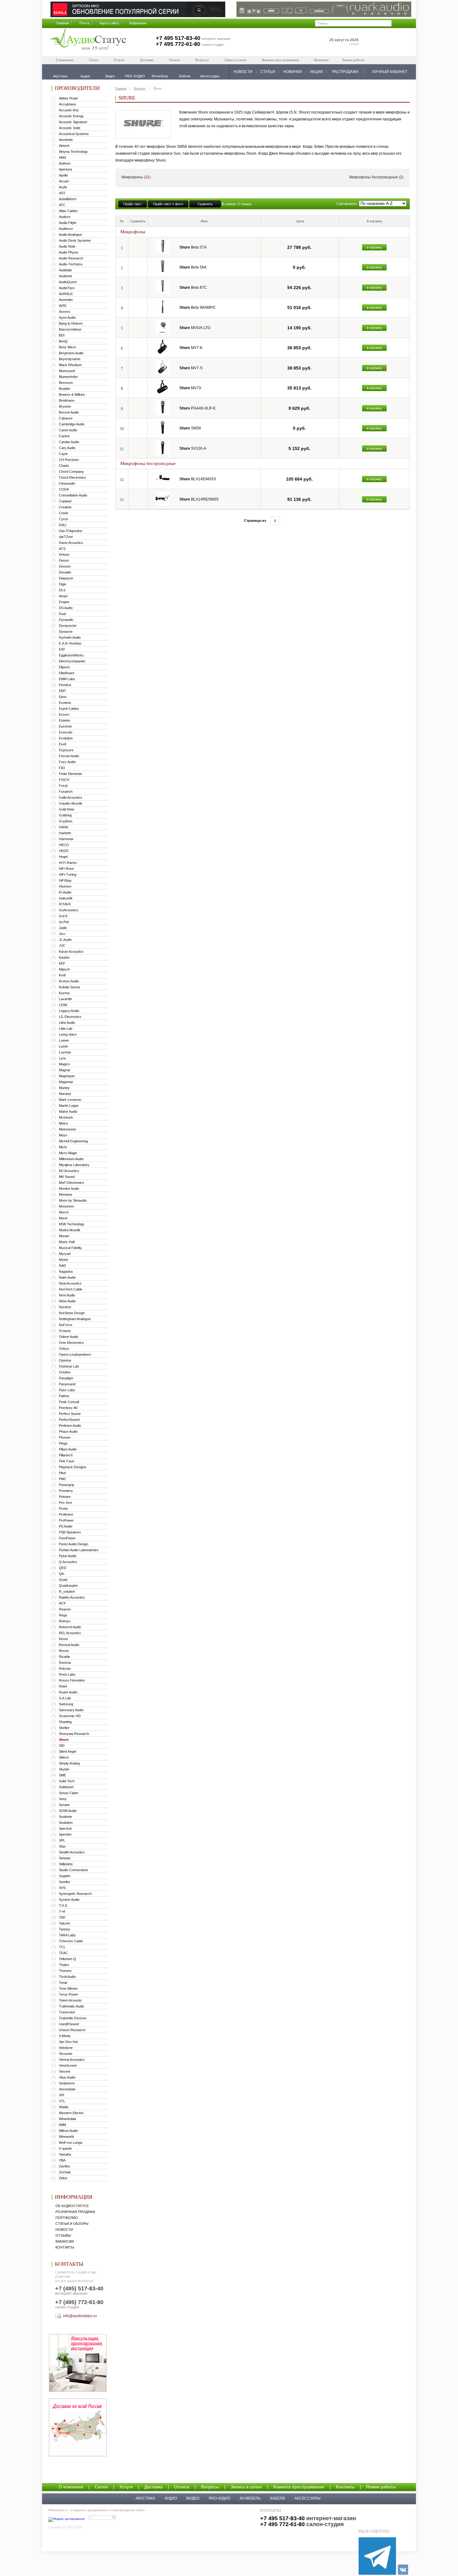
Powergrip (67, 1485)
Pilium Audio (68, 1449)
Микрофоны (136, 177)
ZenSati (65, 2172)
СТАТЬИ (268, 72)
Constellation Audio (73, 495)
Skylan (64, 1769)
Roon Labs (67, 1674)
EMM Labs (67, 679)
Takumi (64, 1923)
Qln (62, 1574)
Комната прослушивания (280, 60)
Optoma (65, 1360)
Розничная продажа (75, 2212)
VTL (62, 2101)
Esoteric (65, 703)
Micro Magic (68, 1153)
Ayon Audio (67, 317)
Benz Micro (67, 347)
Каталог (140, 88)
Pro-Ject (65, 1503)
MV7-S (191, 368)
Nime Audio (67, 1301)
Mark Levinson (70, 1100)
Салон (94, 60)
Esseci (64, 714)
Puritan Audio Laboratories (79, 1550)
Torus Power (69, 1994)
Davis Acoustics (71, 543)
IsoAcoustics (69, 910)
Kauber (64, 957)
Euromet (65, 726)
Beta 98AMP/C (198, 307)
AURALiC (66, 294)
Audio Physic (69, 252)
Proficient (66, 1514)
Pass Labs (67, 1390)
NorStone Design (72, 1313)
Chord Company (71, 472)
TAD (62, 1917)
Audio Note (67, 246)
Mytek (64, 1260)
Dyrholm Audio (70, 637)
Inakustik (66, 898)
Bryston (65, 406)
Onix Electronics (71, 1343)
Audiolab (65, 270)
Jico (62, 934)
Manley (64, 1088)
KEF (62, 963)
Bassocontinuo (70, 329)
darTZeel (66, 537)
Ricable (64, 1657)
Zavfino (64, 2166)
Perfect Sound (70, 1414)
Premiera (66, 1491)
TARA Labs (67, 1935)
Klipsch (64, 969)
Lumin (63, 1046)
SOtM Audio (68, 1811)
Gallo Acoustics (71, 797)
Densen (65, 566)
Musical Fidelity (70, 1248)
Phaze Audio (68, 1431)
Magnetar (66, 1082)
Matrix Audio (68, 1111)
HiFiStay (65, 880)
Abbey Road (68, 98)
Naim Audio (67, 1277)
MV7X (190, 388)
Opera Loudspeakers (75, 1354)
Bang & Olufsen (71, 323)
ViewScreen (68, 2065)
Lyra (62, 1058)
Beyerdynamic (70, 359)
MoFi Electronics (72, 1183)
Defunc (64, 554)
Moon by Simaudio (73, 1200)
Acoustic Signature (73, 122)
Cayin (63, 454)
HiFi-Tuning (68, 874)
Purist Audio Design (74, 1544)
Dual (62, 614)
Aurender (66, 300)
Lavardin (65, 999)
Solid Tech (67, 1781)
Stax (62, 1846)
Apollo (63, 175)
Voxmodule (67, 2089)
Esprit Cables (69, 709)
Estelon (64, 720)
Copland (65, 501)
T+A (62, 1911)
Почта (84, 23)
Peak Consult (69, 1402)
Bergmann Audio (71, 353)
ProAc (64, 1508)
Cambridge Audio (72, 424)
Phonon (65, 1437)
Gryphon (66, 821)
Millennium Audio (71, 1159)
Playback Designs (73, 1467)
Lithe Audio (67, 1023)
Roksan (65, 1668)
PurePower (67, 1538)
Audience (66, 229)
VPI (62, 2095)
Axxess (65, 312)
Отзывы (63, 2235)
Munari (64, 1236)
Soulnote (65, 1817)
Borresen (66, 383)
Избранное (138, 23)
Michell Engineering (73, 1141)
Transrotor (67, 2012)
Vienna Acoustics (72, 2060)
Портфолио (67, 2218)
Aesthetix (66, 140)
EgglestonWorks (71, 655)
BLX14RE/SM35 (199, 499)
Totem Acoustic (70, 2000)
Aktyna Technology (73, 152)
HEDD (64, 851)
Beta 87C (193, 288)
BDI (62, 335)
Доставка (147, 60)
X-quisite (65, 2148)
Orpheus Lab (69, 1366)
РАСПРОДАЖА (345, 72)
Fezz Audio (67, 762)
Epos (63, 697)
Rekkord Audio (70, 1627)
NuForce (66, 1325)
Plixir (62, 1473)
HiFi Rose (66, 869)
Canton (64, 436)
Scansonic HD (70, 1716)
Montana (65, 1194)
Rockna (65, 1663)
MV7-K (191, 348)
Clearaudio (67, 483)
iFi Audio (65, 892)
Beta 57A (193, 247)
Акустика (145, 2498)
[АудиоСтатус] (88, 40)
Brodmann (67, 400)
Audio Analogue (70, 235)
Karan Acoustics (71, 951)
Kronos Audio (69, 981)
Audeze (65, 217)
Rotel (63, 1686)
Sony (63, 1799)
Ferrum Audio (69, 756)
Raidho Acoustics (72, 1597)
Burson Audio (69, 412)
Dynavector (68, 626)
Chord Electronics (72, 477)
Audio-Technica (71, 264)
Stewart (65, 1858)
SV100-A (193, 448)
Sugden (65, 1876)
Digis (63, 584)
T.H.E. (64, 1905)
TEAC (63, 1953)
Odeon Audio (69, 1337)
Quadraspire (68, 1586)
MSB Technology (72, 1224)
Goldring (65, 815)
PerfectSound (69, 1420)
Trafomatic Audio (72, 2006)
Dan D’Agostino (71, 531)
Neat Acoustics (70, 1283)
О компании (65, 60)
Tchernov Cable (71, 1941)
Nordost (65, 1307)
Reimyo (65, 1621)
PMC (63, 1479)
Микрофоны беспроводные (376, 177)
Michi (63, 1147)
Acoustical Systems (74, 134)
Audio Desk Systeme (75, 240)
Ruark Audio (68, 1692)
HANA (64, 827)
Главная (62, 23)
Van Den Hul (68, 2042)
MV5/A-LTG (195, 328)
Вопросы (202, 60)
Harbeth (65, 833)
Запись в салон (235, 60)
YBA (62, 2160)
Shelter (64, 1728)
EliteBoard (67, 673)
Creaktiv (65, 507)
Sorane (64, 1805)
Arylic (63, 187)
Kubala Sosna (69, 987)
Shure (64, 1740)
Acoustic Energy (71, 116)
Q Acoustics (68, 1562)
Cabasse (66, 418)
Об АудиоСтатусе (72, 2206)
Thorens (65, 1971)
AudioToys (67, 288)
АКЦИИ (316, 72)
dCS (62, 549)
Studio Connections (74, 1870)
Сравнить (205, 204)
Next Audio (67, 1295)
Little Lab (66, 1029)
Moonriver (67, 1206)
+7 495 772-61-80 (178, 44)
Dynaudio (66, 620)
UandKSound (69, 2024)
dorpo (63, 596)
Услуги (119, 60)
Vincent (64, 2071)
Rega (63, 1615)
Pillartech (66, 1455)
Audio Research (71, 258)
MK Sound (67, 1177)
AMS (62, 157)
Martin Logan (69, 1106)
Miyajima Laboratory (74, 1165)
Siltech (64, 1757)
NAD (62, 1266)
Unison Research (72, 2030)
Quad (63, 1580)
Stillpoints (66, 1864)
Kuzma (64, 993)
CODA (64, 489)
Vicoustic (66, 2054)
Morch (64, 1212)
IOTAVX (65, 904)
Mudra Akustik (70, 1230)
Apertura (65, 169)
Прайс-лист (133, 204)
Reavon (65, 1609)
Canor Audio (68, 430)
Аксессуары (308, 2498)
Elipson (64, 667)
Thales (64, 1965)
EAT (62, 649)
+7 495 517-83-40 (178, 38)
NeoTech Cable (71, 1289)
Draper (64, 602)
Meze (63, 1135)
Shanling (65, 1722)
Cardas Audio (69, 442)
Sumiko (64, 1882)
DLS (62, 590)
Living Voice (68, 1034)
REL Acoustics (70, 1633)
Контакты (321, 60)
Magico (64, 1064)
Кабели (278, 2498)
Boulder (65, 389)
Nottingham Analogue (75, 1319)
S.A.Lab (65, 1698)
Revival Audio (69, 1645)
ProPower (66, 1520)
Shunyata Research (74, 1734)
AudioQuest (68, 282)
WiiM (62, 2125)
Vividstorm (67, 2083)
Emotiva (65, 685)
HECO (64, 845)
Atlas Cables (68, 211)
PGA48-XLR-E (198, 408)
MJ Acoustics (69, 1171)
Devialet (65, 572)
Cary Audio (67, 448)
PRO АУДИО (219, 2498)
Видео (193, 2498)
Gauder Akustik (71, 803)
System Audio (69, 1900)
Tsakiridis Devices (73, 2018)
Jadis (63, 928)
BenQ (63, 341)
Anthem (65, 163)
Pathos (64, 1396)
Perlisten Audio (70, 1426)
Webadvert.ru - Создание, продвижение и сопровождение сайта (96, 2510)
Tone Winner (68, 1988)
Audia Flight (68, 223)
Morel (63, 1218)
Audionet (65, 276)
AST (62, 193)
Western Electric (71, 2113)
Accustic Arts (69, 110)
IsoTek (64, 922)
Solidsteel (66, 1787)
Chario (64, 466)
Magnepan (67, 1076)
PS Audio (66, 1526)
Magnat (64, 1070)
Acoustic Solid (69, 128)
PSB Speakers (70, 1532)
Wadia (64, 2107)
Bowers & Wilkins (72, 395)
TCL (62, 1947)
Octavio (65, 1331)
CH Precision (69, 460)
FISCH (64, 780)
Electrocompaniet (72, 661)
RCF (62, 1603)
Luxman (65, 1052)
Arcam (64, 181)
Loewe (64, 1040)
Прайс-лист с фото (168, 204)
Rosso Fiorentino (72, 1680)
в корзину (374, 247)
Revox (64, 1651)
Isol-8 (63, 916)
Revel (63, 1639)
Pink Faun (67, 1461)
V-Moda (65, 2036)
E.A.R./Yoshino (70, 643)
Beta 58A (193, 267)
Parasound (67, 1384)
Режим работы (353, 60)
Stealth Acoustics (72, 1852)
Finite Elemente (70, 774)
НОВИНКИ (293, 72)
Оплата (174, 60)
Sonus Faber (69, 1793)
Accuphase (67, 104)
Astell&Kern (68, 199)
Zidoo (63, 2178)
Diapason (66, 578)
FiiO (62, 768)
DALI (63, 525)
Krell (62, 975)
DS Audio (66, 608)
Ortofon (65, 1372)
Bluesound (67, 371)
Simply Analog (69, 1763)
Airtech (64, 146)
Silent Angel (67, 1751)
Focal (63, 786)
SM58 (190, 428)
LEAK (63, 1005)
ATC (62, 205)
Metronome (67, 1129)
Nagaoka (66, 1271)
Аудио (171, 2498)
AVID (63, 306)
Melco (63, 1123)
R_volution (67, 1591)
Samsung (66, 1704)
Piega (63, 1443)
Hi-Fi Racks (68, 863)
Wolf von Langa (71, 2143)
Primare (65, 1497)
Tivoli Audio (67, 1977)
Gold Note (67, 809)
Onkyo (64, 1349)
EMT (62, 691)
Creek (64, 513)
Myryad (65, 1254)
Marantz (65, 1094)
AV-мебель (250, 2498)
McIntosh (66, 1117)
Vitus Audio (67, 2077)
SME (62, 1775)
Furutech (66, 792)
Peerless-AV (68, 1408)
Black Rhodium (70, 365)
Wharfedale (67, 2119)
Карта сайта (109, 23)
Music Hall (67, 1242)
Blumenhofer (68, 377)
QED (63, 1568)
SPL (62, 1840)
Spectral (65, 1828)
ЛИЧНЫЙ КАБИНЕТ (390, 72)
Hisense (65, 886)
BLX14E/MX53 (198, 479)
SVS (62, 1888)
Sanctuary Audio (71, 1710)
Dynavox (66, 632)
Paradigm (66, 1378)
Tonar (63, 1983)
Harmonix (66, 839)
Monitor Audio (69, 1189)
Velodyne (66, 2048)
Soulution (66, 1823)
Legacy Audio (69, 1011)
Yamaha (65, 2154)
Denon (64, 560)
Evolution (66, 738)
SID (62, 1746)
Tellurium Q (67, 1959)
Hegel (63, 857)
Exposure (66, 750)
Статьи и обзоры (72, 2224)
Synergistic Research (75, 1894)
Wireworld (66, 2137)
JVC (62, 946)
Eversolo (66, 732)
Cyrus (64, 519)
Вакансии (65, 2241)
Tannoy (64, 1929)
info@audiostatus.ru (80, 2316)
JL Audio (65, 940)
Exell (62, 744)
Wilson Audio (68, 2131)
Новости (64, 2230)
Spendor (65, 1834)
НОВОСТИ (243, 72)
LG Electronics (70, 1017)
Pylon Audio (68, 1556)
